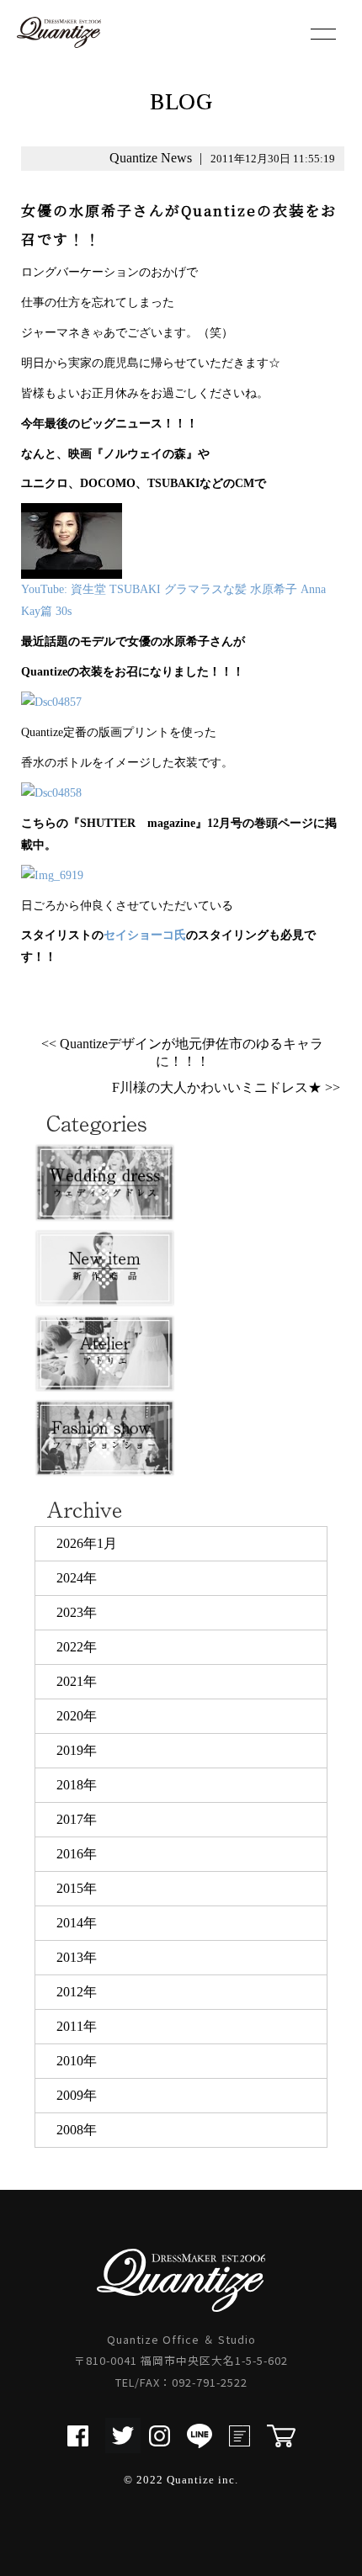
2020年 (77, 1716)
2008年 (77, 2130)
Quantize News (151, 158)
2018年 (77, 1785)
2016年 (77, 1854)
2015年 (77, 1888)
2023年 (77, 1612)
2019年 (77, 1750)
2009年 (77, 2095)
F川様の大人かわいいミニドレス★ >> (226, 1087)
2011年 (77, 2026)
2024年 (77, 1578)
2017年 (77, 1819)
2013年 (77, 1957)
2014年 (77, 1923)
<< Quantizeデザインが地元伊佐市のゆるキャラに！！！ (182, 1052)
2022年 (77, 1647)
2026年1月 (87, 1543)
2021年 (77, 1681)
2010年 (77, 2061)
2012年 (77, 1992)
